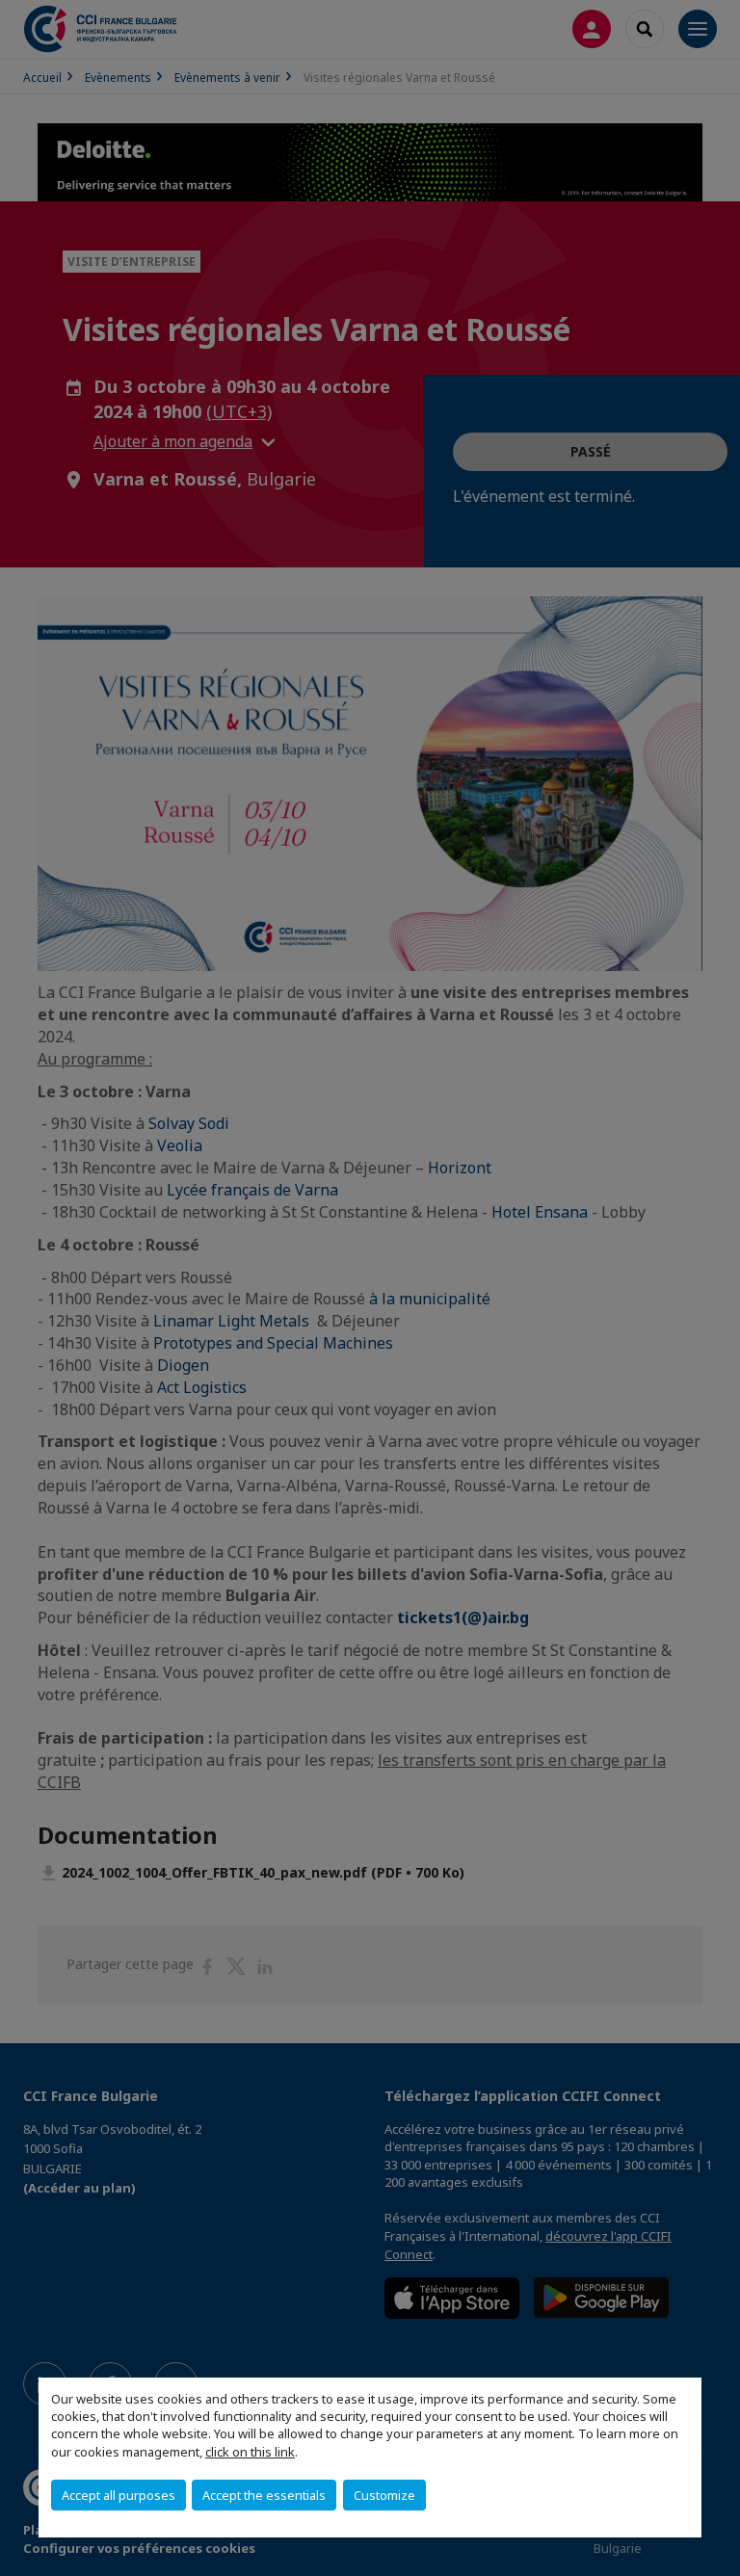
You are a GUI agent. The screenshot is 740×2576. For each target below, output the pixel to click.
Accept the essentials (264, 2495)
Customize (384, 2495)
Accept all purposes (119, 2495)
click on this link (250, 2452)
